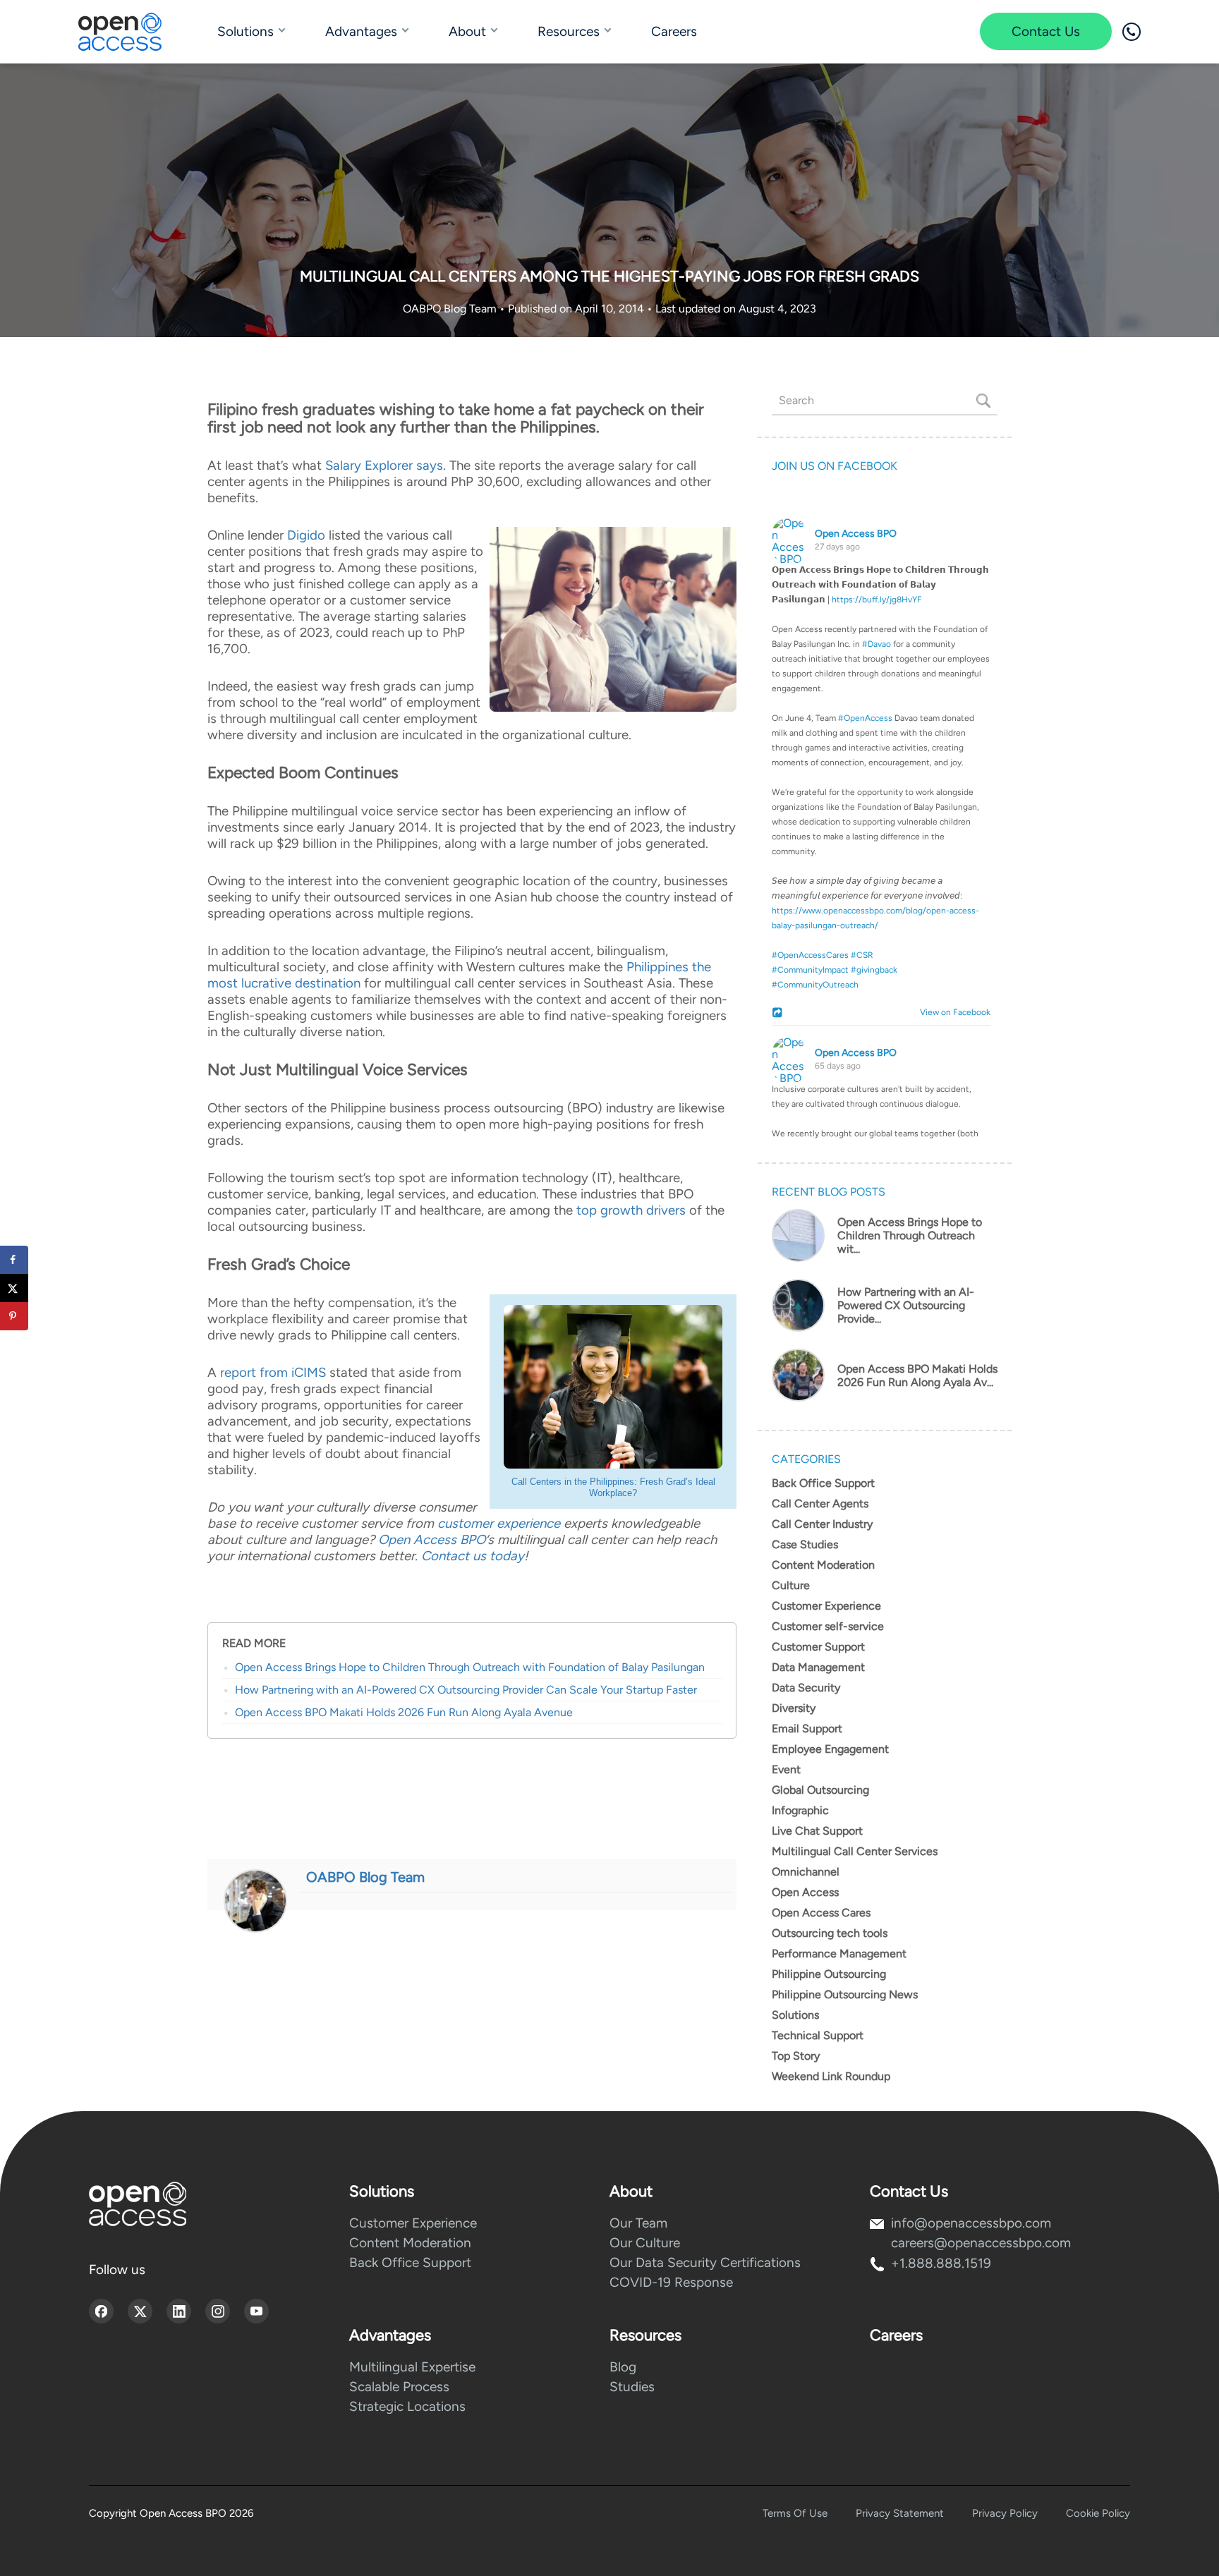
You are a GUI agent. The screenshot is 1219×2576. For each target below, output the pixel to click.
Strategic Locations (407, 2406)
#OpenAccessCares (810, 955)
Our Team (638, 2223)
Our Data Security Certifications (705, 2262)
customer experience (499, 1523)
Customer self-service (828, 1626)
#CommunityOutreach (815, 985)
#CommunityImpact (810, 970)
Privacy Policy (1005, 2513)
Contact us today (473, 1556)
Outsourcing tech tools (830, 1933)
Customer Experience (826, 1606)
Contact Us (1046, 31)
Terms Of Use (795, 2513)
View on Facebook (952, 1012)
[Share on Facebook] (14, 1260)
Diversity (794, 1708)
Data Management (818, 1667)
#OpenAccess (865, 718)
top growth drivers (631, 1210)
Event (786, 1769)
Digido (306, 535)
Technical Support (818, 2035)
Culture (791, 1585)
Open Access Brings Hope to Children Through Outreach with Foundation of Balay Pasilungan (470, 1667)
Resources (569, 31)
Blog (623, 2367)
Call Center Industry (822, 1524)
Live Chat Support (817, 1831)
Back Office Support (823, 1483)
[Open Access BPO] (138, 2204)
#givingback (874, 970)
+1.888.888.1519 (941, 2263)
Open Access (805, 1892)
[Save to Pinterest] (14, 1316)
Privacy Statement (900, 2513)
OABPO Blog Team (451, 309)
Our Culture (645, 2243)
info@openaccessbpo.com (971, 2223)
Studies (632, 2387)
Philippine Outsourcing (829, 1974)
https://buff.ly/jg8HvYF (877, 600)
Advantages (361, 31)
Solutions (245, 31)
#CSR (862, 955)
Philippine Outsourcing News (845, 1994)
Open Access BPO (432, 1539)
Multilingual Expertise (412, 2367)
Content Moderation (823, 1565)
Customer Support (818, 1647)
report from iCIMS (273, 1372)
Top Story (796, 2056)
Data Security (806, 1688)
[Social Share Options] (779, 1014)
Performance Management (839, 1954)
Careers (674, 31)
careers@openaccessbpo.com (981, 2243)
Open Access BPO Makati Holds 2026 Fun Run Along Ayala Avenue (404, 1712)
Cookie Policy (1098, 2513)
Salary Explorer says (384, 465)
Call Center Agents (820, 1503)
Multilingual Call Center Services (855, 1851)
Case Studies (805, 1544)
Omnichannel (806, 1872)
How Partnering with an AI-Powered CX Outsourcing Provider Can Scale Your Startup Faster (466, 1690)
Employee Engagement (830, 1749)
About (467, 31)
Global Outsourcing (820, 1790)
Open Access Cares (821, 1913)
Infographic (800, 1810)
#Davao (877, 644)
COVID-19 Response (671, 2282)
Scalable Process (399, 2387)
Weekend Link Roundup (831, 2076)
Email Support (807, 1729)
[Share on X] (14, 1288)
